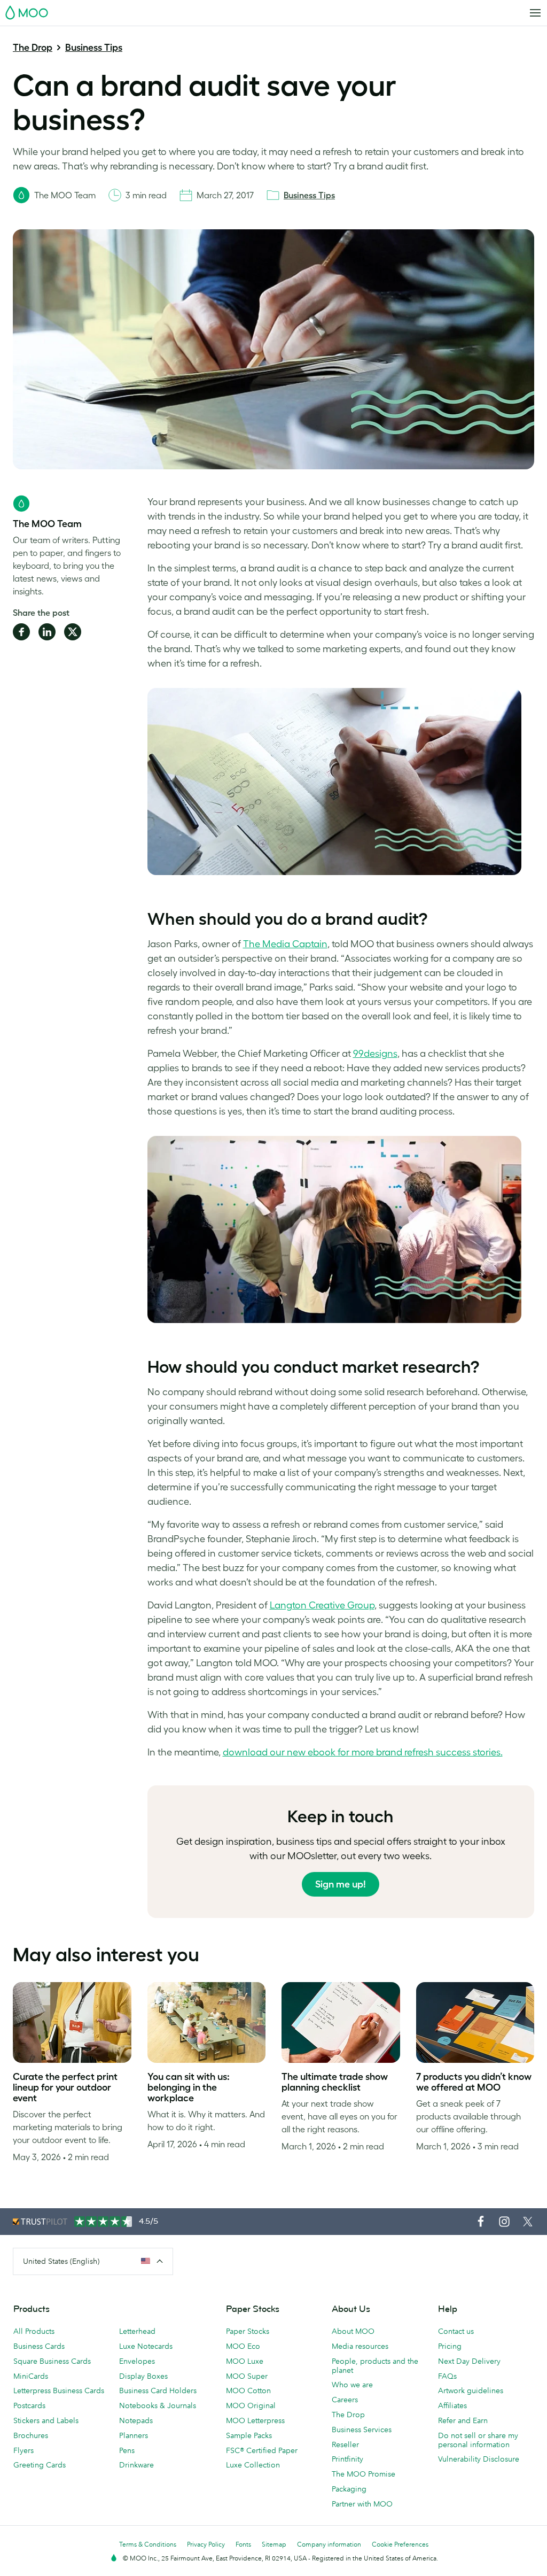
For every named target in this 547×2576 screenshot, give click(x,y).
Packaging (349, 2489)
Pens (127, 2450)
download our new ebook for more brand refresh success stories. (363, 1752)
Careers (345, 2400)
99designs (375, 1054)
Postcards (29, 2405)
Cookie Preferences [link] (400, 2544)
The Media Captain (285, 944)
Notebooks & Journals (158, 2405)
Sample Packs (249, 2435)
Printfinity (347, 2459)
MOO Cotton (248, 2391)
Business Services (362, 2430)
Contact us (456, 2331)
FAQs (447, 2376)
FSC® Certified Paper (262, 2450)
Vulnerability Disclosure (479, 2459)
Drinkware (136, 2465)
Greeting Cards (40, 2465)
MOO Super (247, 2376)
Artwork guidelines (471, 2391)
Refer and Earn (463, 2420)
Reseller (345, 2445)
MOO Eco (243, 2346)
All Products (34, 2331)
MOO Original (251, 2405)
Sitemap (274, 2544)
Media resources (360, 2346)
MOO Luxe (245, 2361)
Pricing (450, 2346)
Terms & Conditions (148, 2544)
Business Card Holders (158, 2391)
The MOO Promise (364, 2474)
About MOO (353, 2331)
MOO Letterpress (255, 2420)
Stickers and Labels (46, 2420)
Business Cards (39, 2346)
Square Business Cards (52, 2361)
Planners (134, 2435)
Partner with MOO (362, 2504)
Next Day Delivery (469, 2361)
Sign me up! (341, 1884)
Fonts (243, 2544)
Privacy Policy (206, 2544)
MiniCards (31, 2376)
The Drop (33, 48)
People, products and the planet (375, 2366)
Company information (329, 2544)
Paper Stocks (248, 2331)
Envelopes (137, 2361)
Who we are (352, 2385)
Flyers (24, 2450)
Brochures (31, 2435)
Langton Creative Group (322, 1605)
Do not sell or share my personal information (478, 2440)
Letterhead (137, 2331)
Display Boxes (143, 2376)
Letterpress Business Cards (59, 2391)
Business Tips (94, 48)
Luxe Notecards (146, 2346)
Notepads (136, 2420)
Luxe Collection (253, 2465)
